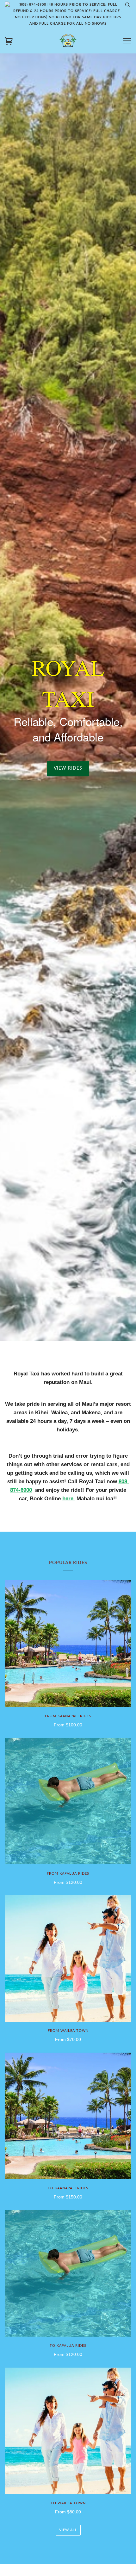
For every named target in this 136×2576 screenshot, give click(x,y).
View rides (68, 769)
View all (68, 2530)
